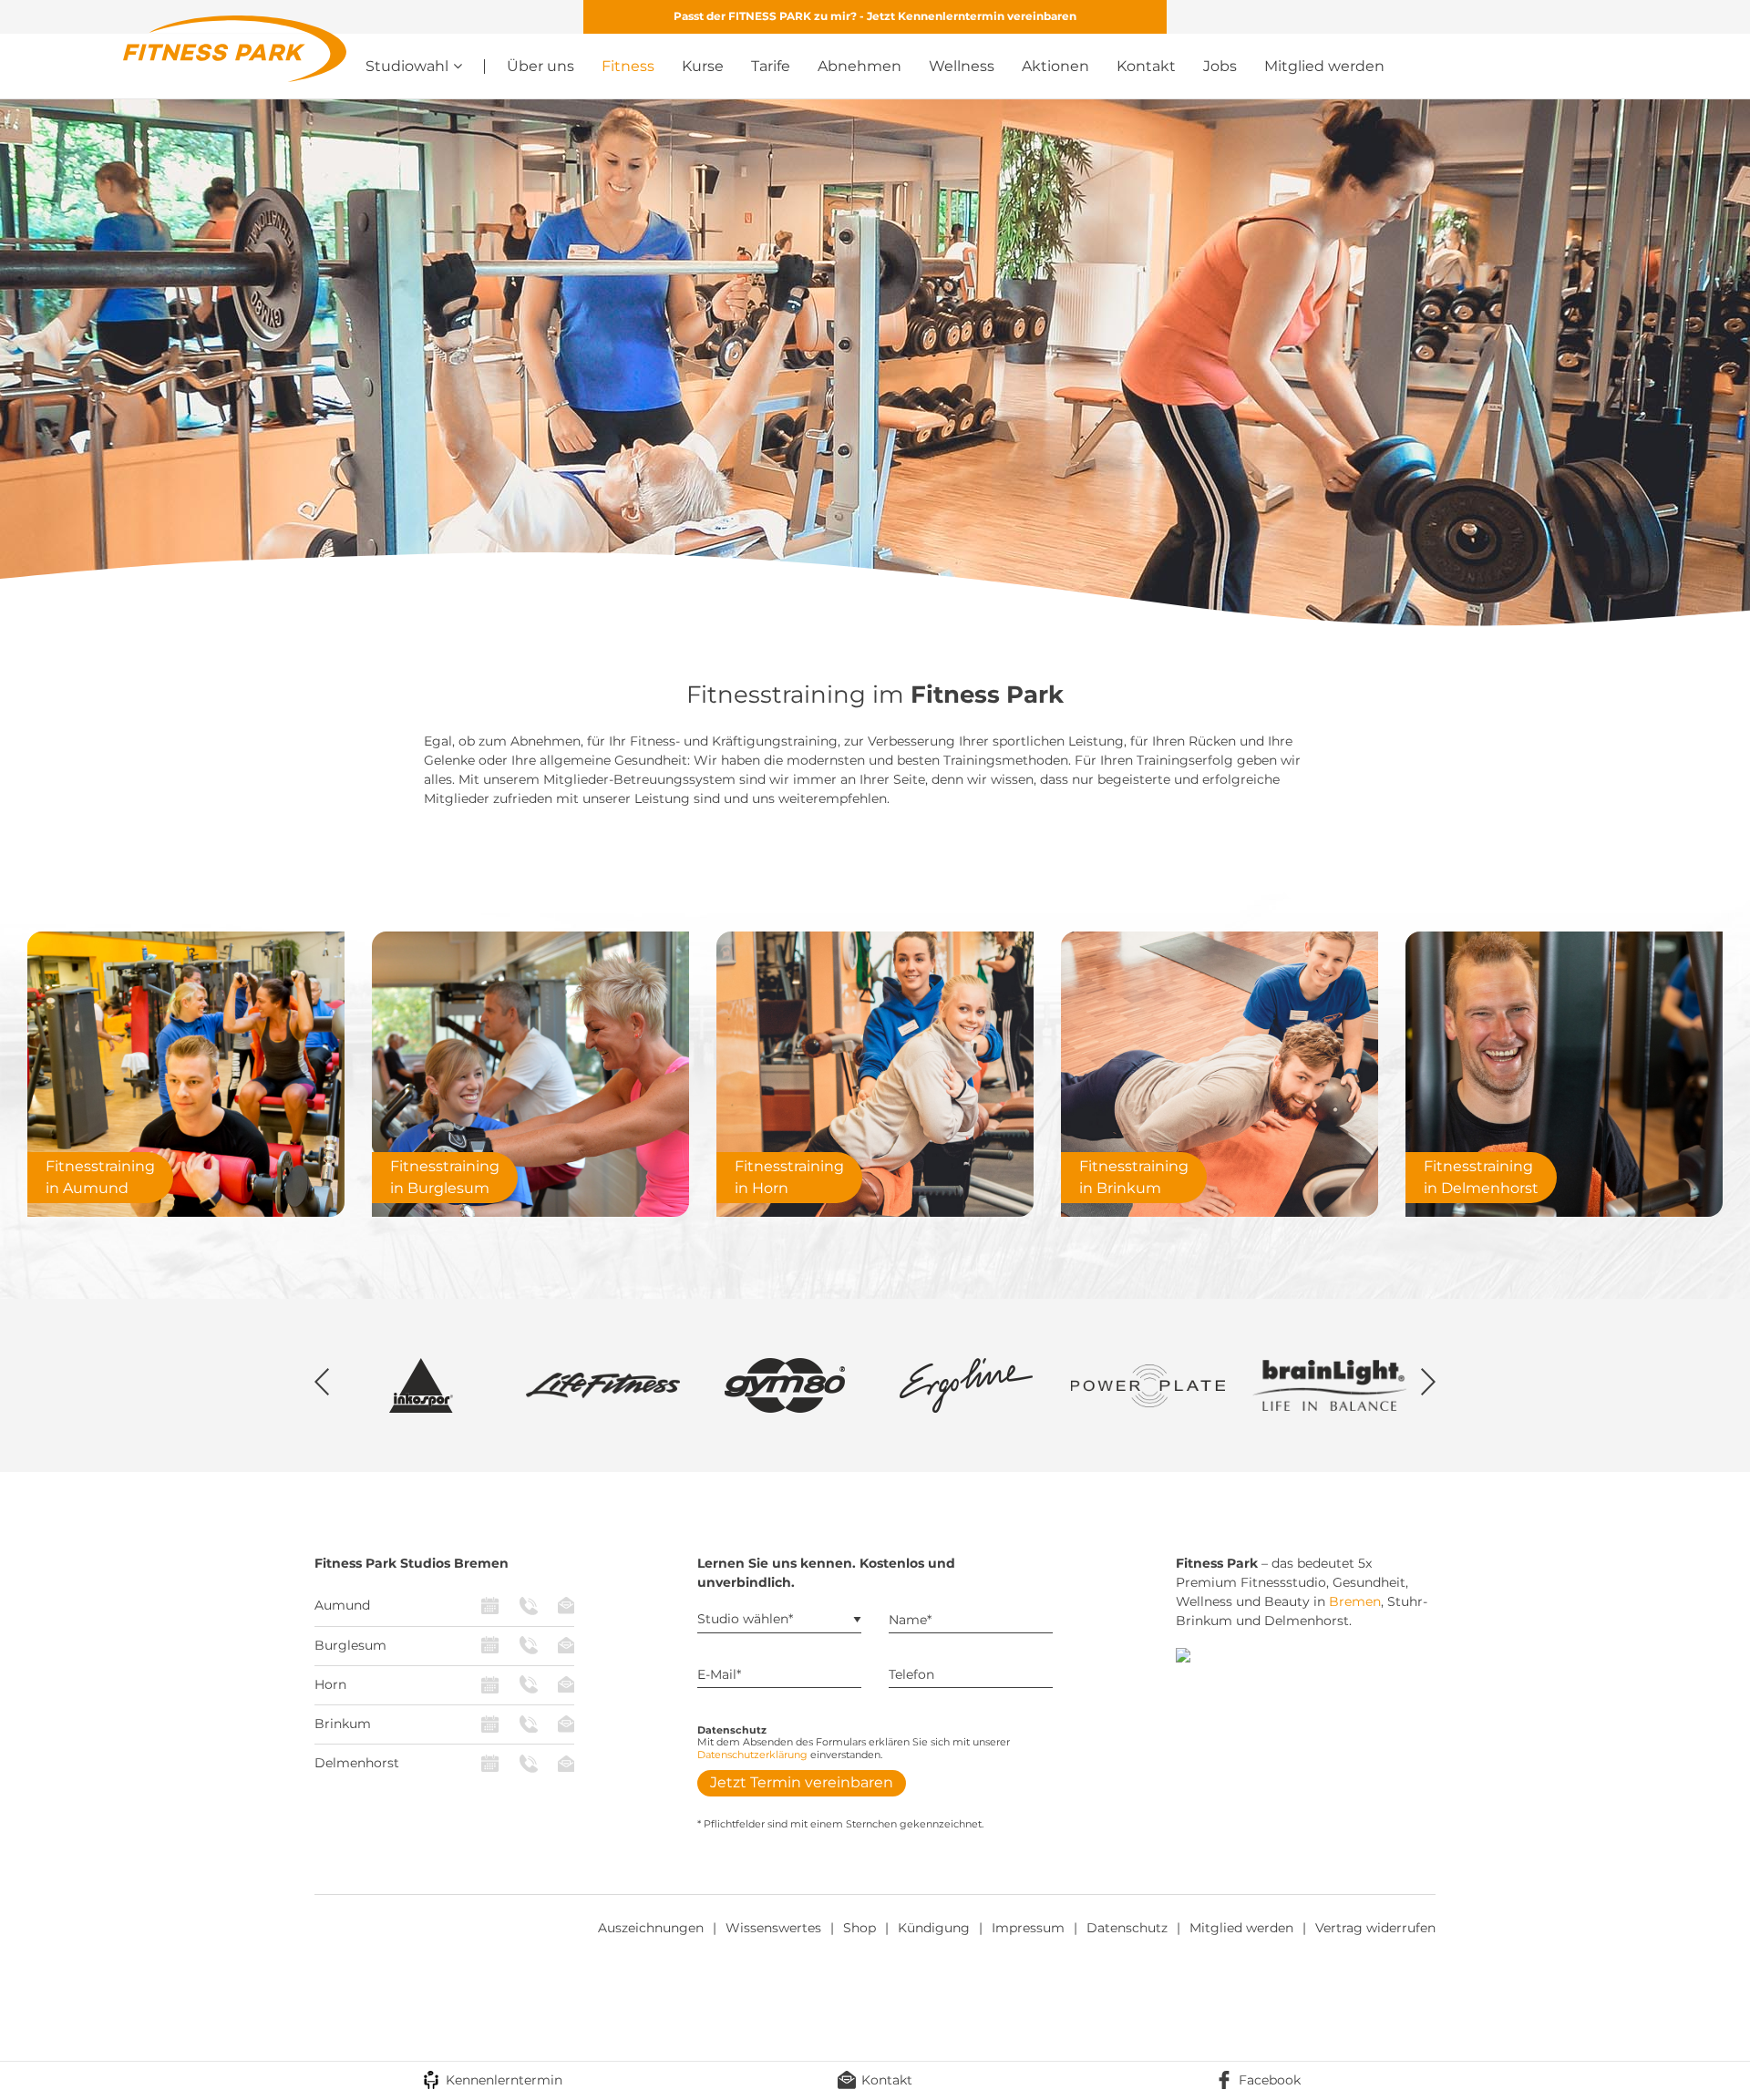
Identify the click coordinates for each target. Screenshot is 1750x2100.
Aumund (342, 1605)
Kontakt (1146, 66)
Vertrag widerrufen (1375, 1928)
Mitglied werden (1324, 66)
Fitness (628, 66)
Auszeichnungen (651, 1928)
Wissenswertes (773, 1928)
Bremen (1355, 1601)
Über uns (540, 66)
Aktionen (1055, 66)
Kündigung (934, 1928)
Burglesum (350, 1645)
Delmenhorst (357, 1763)
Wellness (962, 66)
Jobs (1220, 66)
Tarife (771, 66)
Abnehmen (860, 66)
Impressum (1028, 1928)
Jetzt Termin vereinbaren (802, 1782)
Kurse (703, 66)
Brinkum (343, 1724)
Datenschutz (1127, 1928)
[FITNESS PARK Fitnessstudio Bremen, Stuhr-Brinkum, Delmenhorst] (235, 47)
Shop (860, 1928)
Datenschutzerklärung (752, 1755)
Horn (330, 1684)
